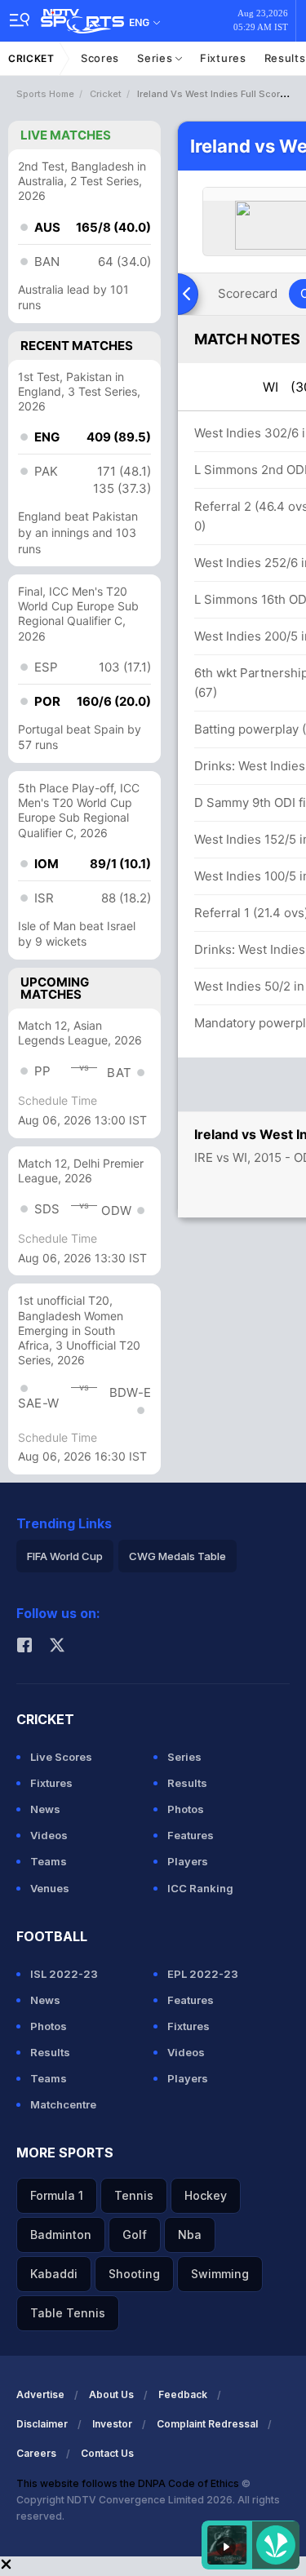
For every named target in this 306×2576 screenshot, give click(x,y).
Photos (186, 1809)
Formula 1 (57, 2195)
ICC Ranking (200, 1888)
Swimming (220, 2274)
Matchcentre (63, 2104)
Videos (49, 1835)
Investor (112, 2424)
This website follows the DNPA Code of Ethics (129, 2483)
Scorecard (248, 293)
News (45, 1809)
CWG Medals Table (177, 1556)
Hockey (206, 2195)
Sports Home (45, 94)
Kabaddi (54, 2274)
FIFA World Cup (65, 1556)
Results (187, 1783)
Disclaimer (42, 2424)
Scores (100, 58)
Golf (135, 2235)
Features (191, 1835)
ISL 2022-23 (64, 1974)
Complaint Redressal (207, 2424)
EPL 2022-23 (203, 1974)
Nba (190, 2235)
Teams (49, 1861)
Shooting (134, 2274)
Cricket (31, 58)
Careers (36, 2453)
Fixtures (223, 58)
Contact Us (107, 2453)
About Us (111, 2394)
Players (188, 1861)
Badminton (61, 2235)
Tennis (134, 2195)
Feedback (183, 2394)
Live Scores (61, 1757)
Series (156, 58)
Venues (50, 1888)
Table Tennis (68, 2313)
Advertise (40, 2394)
